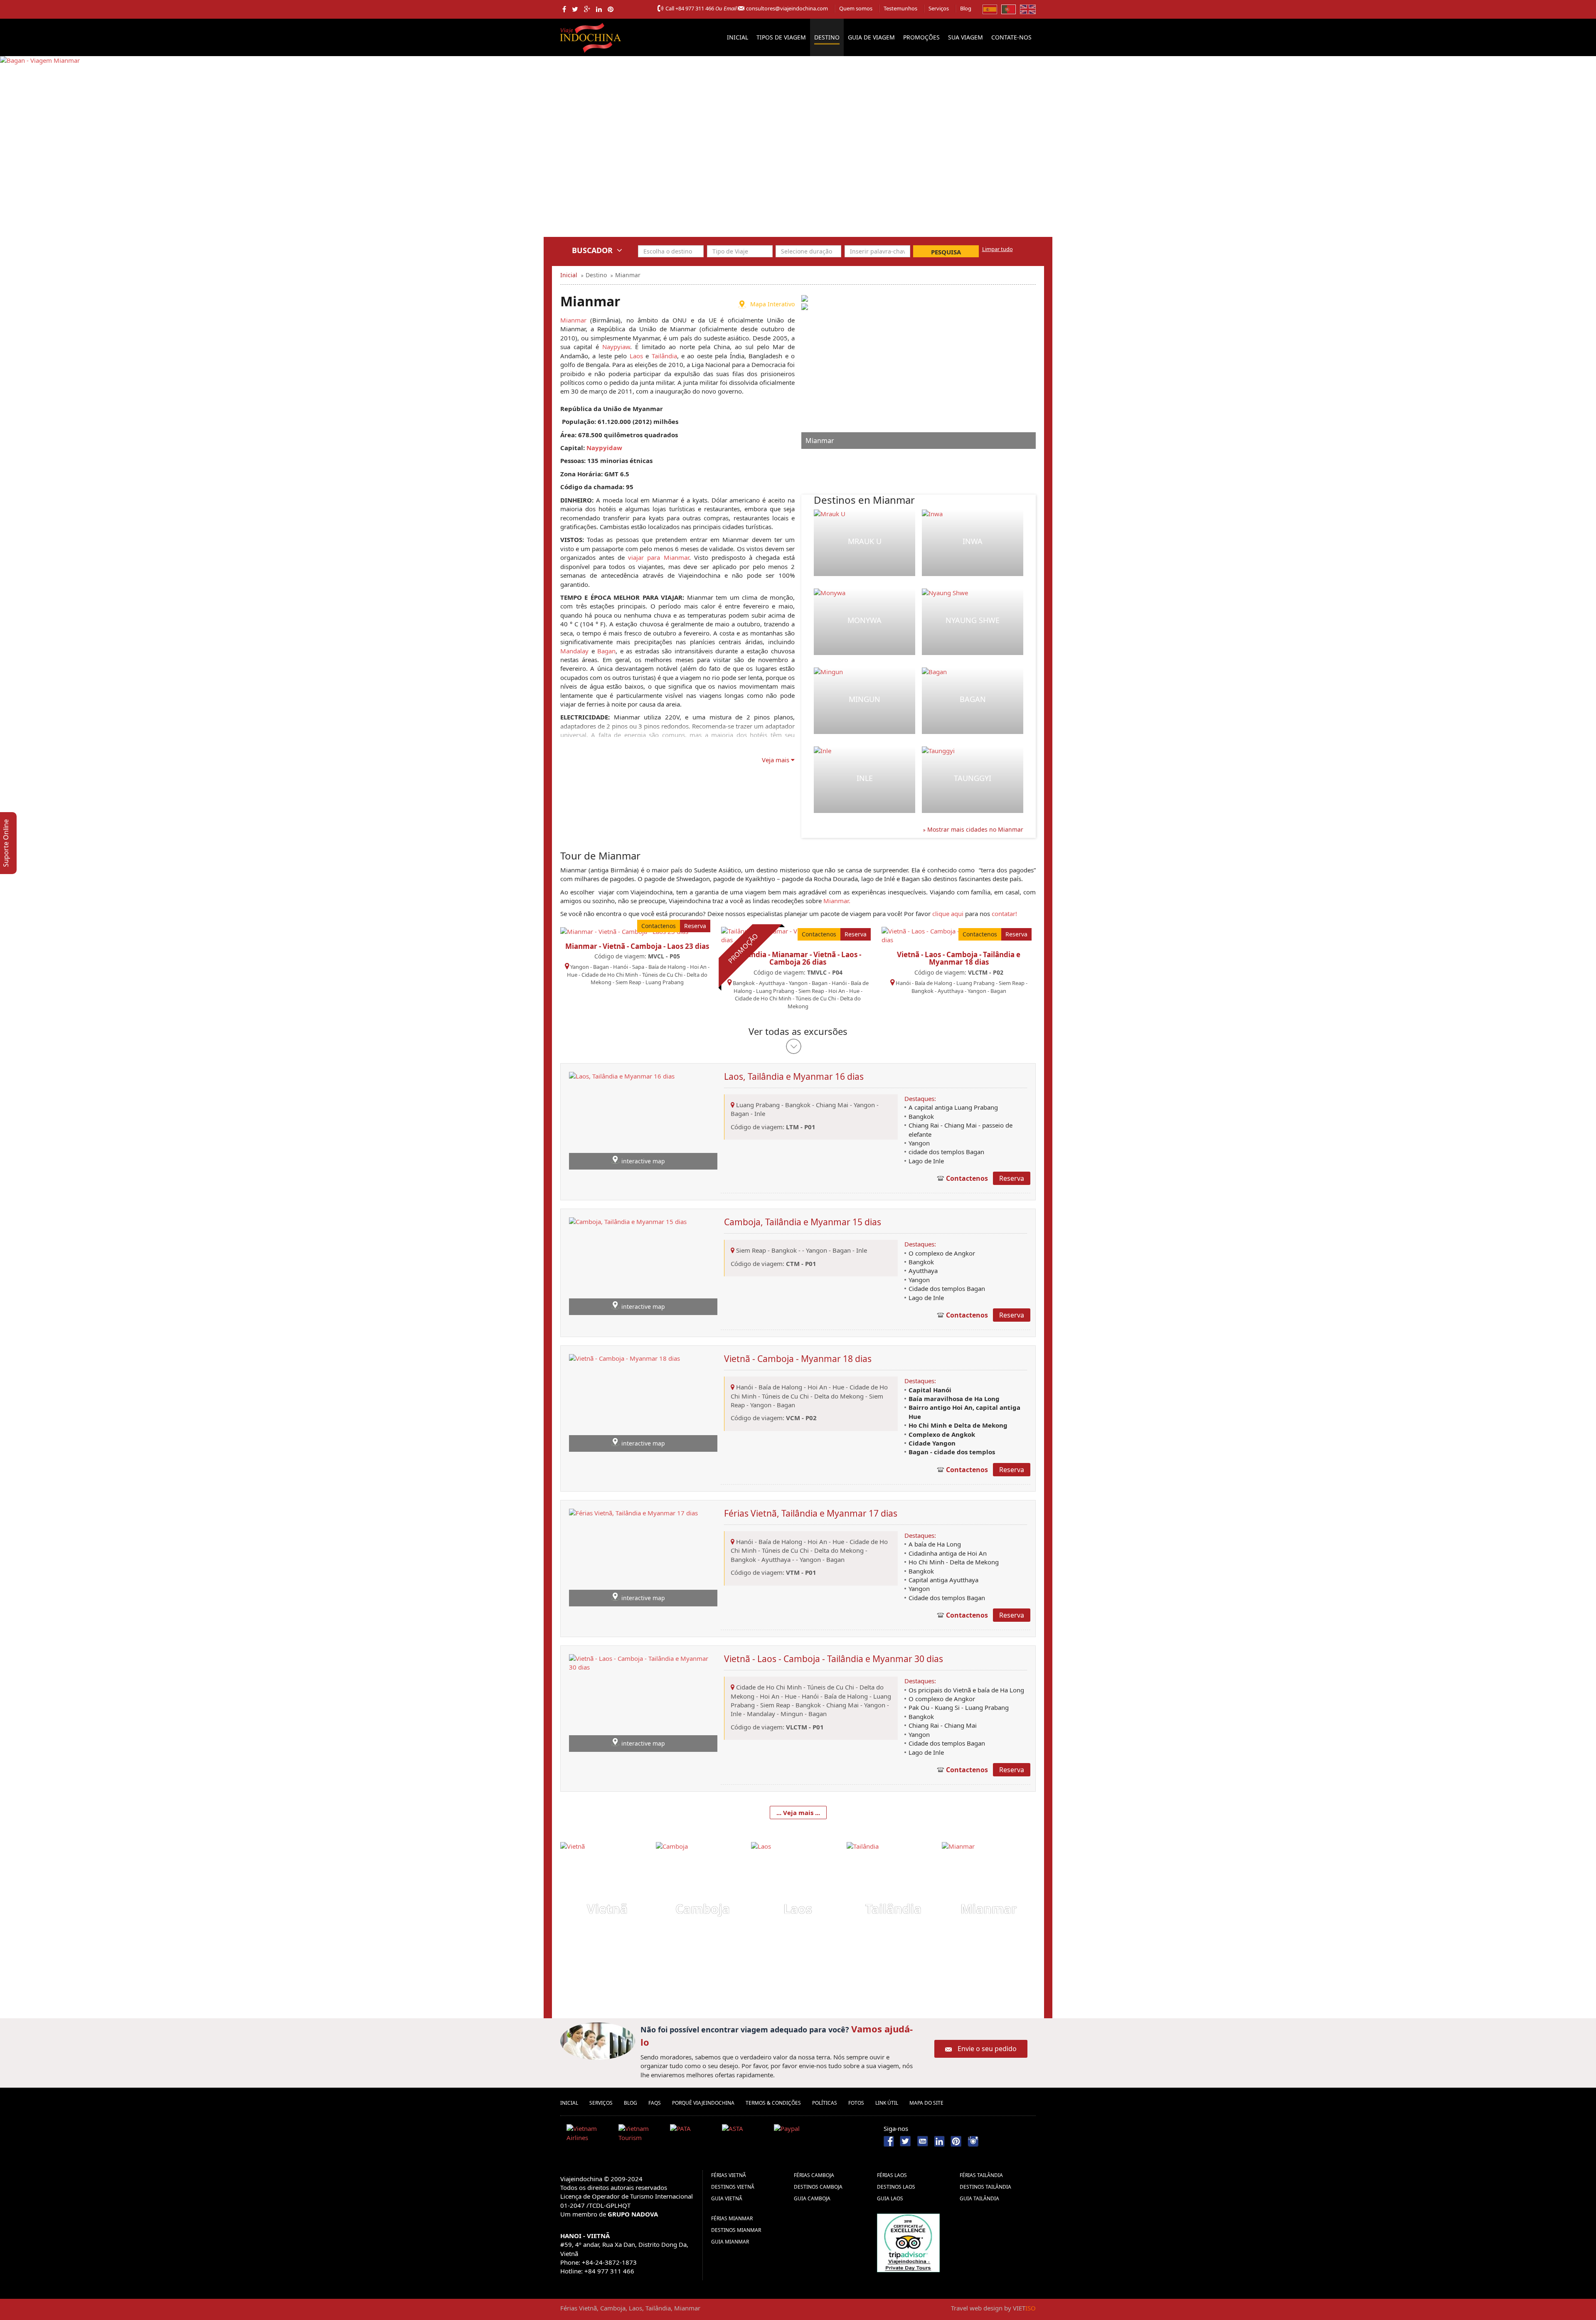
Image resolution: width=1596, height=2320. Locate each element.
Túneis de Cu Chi (662, 975)
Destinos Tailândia (985, 2187)
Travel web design (977, 2308)
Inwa (973, 541)
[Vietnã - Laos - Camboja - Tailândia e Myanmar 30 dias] (643, 1702)
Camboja (703, 1909)
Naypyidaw (604, 448)
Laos (636, 356)
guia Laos (890, 2198)
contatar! (1004, 914)
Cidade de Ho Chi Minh (610, 975)
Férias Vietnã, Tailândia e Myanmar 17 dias (811, 1513)
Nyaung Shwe (973, 620)
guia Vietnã (727, 2198)
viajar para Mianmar (658, 557)
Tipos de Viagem (781, 37)
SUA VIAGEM (965, 37)
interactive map (643, 1161)
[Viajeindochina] (591, 36)
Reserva (695, 926)
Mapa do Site (926, 2103)
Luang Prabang (665, 982)
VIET (1024, 2308)
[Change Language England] (1028, 9)
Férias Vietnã (729, 2175)
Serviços (939, 8)
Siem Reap (628, 982)
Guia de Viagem (871, 37)
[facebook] (564, 9)
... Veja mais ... (798, 1813)
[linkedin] (599, 9)
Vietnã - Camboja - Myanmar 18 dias (798, 1359)
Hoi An (698, 967)
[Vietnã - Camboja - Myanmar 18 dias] (624, 1402)
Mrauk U (865, 541)
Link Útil (887, 2103)
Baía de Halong (667, 967)
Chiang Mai (832, 1105)
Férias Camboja (814, 2175)
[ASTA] (745, 2135)
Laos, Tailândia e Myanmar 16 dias (794, 1076)
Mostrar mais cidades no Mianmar (974, 829)
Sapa (638, 967)
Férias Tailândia (981, 2175)
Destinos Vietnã (733, 2187)
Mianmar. (837, 901)
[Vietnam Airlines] (589, 2135)
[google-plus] (587, 9)
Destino (827, 37)
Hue (572, 975)
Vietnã (607, 1909)
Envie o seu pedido (987, 2049)
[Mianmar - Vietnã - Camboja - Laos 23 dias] (624, 931)
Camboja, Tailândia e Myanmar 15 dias (803, 1222)
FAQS (655, 2103)
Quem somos (856, 8)
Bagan (606, 651)
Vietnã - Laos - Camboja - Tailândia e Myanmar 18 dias (959, 958)
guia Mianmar (730, 2242)
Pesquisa (946, 252)
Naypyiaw (616, 347)
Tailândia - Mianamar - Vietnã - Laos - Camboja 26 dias (798, 958)
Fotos (856, 2103)
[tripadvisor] (908, 2242)
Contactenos (659, 926)
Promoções (921, 37)
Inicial (738, 37)
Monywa (864, 620)
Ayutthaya (772, 983)
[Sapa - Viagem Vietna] (33, 152)
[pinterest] (611, 9)
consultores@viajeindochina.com (787, 8)
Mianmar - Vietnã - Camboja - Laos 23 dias (637, 946)
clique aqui (948, 914)
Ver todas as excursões (798, 1031)
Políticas (825, 2103)
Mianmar (573, 320)
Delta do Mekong (840, 1396)
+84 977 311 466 (695, 8)
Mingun (864, 699)
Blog (966, 8)
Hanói (621, 967)
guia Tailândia (979, 2198)
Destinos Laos (896, 2187)
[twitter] (575, 9)
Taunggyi (973, 778)
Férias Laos (892, 2175)
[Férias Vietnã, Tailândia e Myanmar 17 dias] (633, 1557)
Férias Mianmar (732, 2218)
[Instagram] (973, 2140)
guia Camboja (812, 2198)
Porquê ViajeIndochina (703, 2103)
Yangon (580, 967)
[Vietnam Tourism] (641, 2135)
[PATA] (693, 2135)
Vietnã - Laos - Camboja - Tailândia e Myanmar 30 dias (834, 1659)
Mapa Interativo (772, 304)
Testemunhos (900, 8)
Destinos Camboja (818, 2187)
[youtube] (922, 2140)
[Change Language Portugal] (1009, 9)
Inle (865, 778)
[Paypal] (797, 2135)
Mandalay (574, 651)
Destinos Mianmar (736, 2230)
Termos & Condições (773, 2103)
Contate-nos (1011, 37)
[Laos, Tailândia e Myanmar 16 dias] (622, 1120)
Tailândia (664, 356)
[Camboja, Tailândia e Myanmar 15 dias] (628, 1266)
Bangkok (744, 983)
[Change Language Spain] (990, 9)
